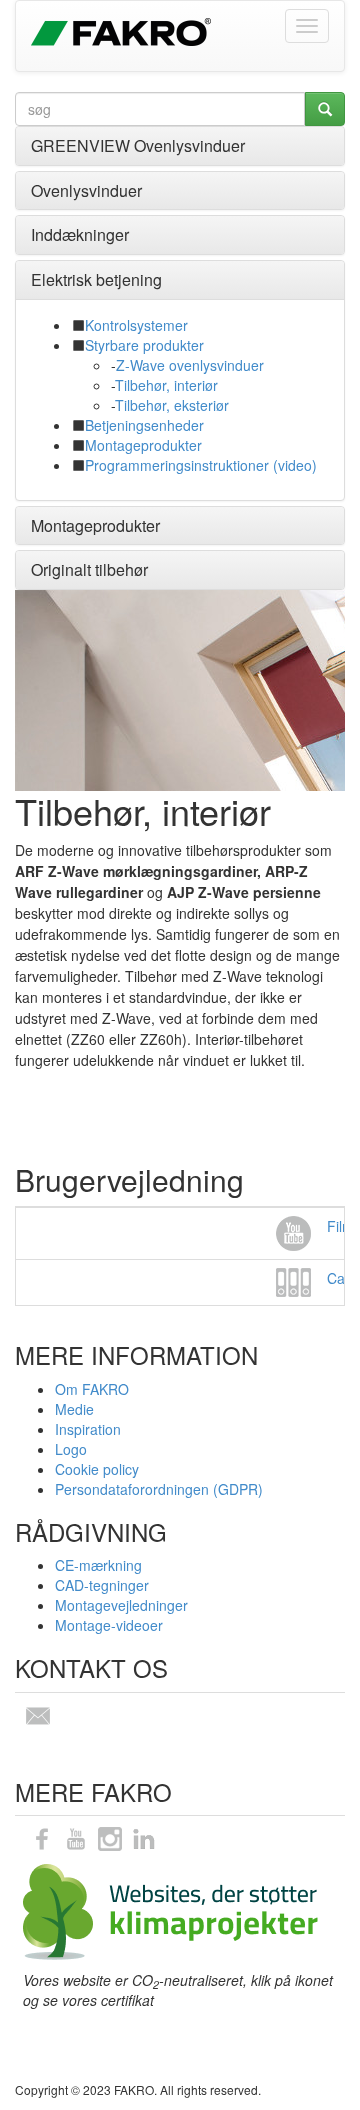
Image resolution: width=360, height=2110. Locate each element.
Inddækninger (80, 234)
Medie (74, 1409)
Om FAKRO (92, 1389)
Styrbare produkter (144, 345)
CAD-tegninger (102, 1585)
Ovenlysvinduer (86, 190)
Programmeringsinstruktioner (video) (201, 465)
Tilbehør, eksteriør (172, 405)
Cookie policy (97, 1469)
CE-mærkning (98, 1565)
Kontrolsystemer (136, 325)
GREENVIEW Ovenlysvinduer (138, 145)
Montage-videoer (109, 1625)
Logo (71, 1449)
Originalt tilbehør (89, 569)
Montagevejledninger (121, 1605)
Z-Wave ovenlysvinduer (190, 365)
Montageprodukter (143, 445)
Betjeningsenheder (144, 425)
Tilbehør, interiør (166, 385)
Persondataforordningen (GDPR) (159, 1489)
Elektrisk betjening (96, 279)
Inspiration (88, 1429)
